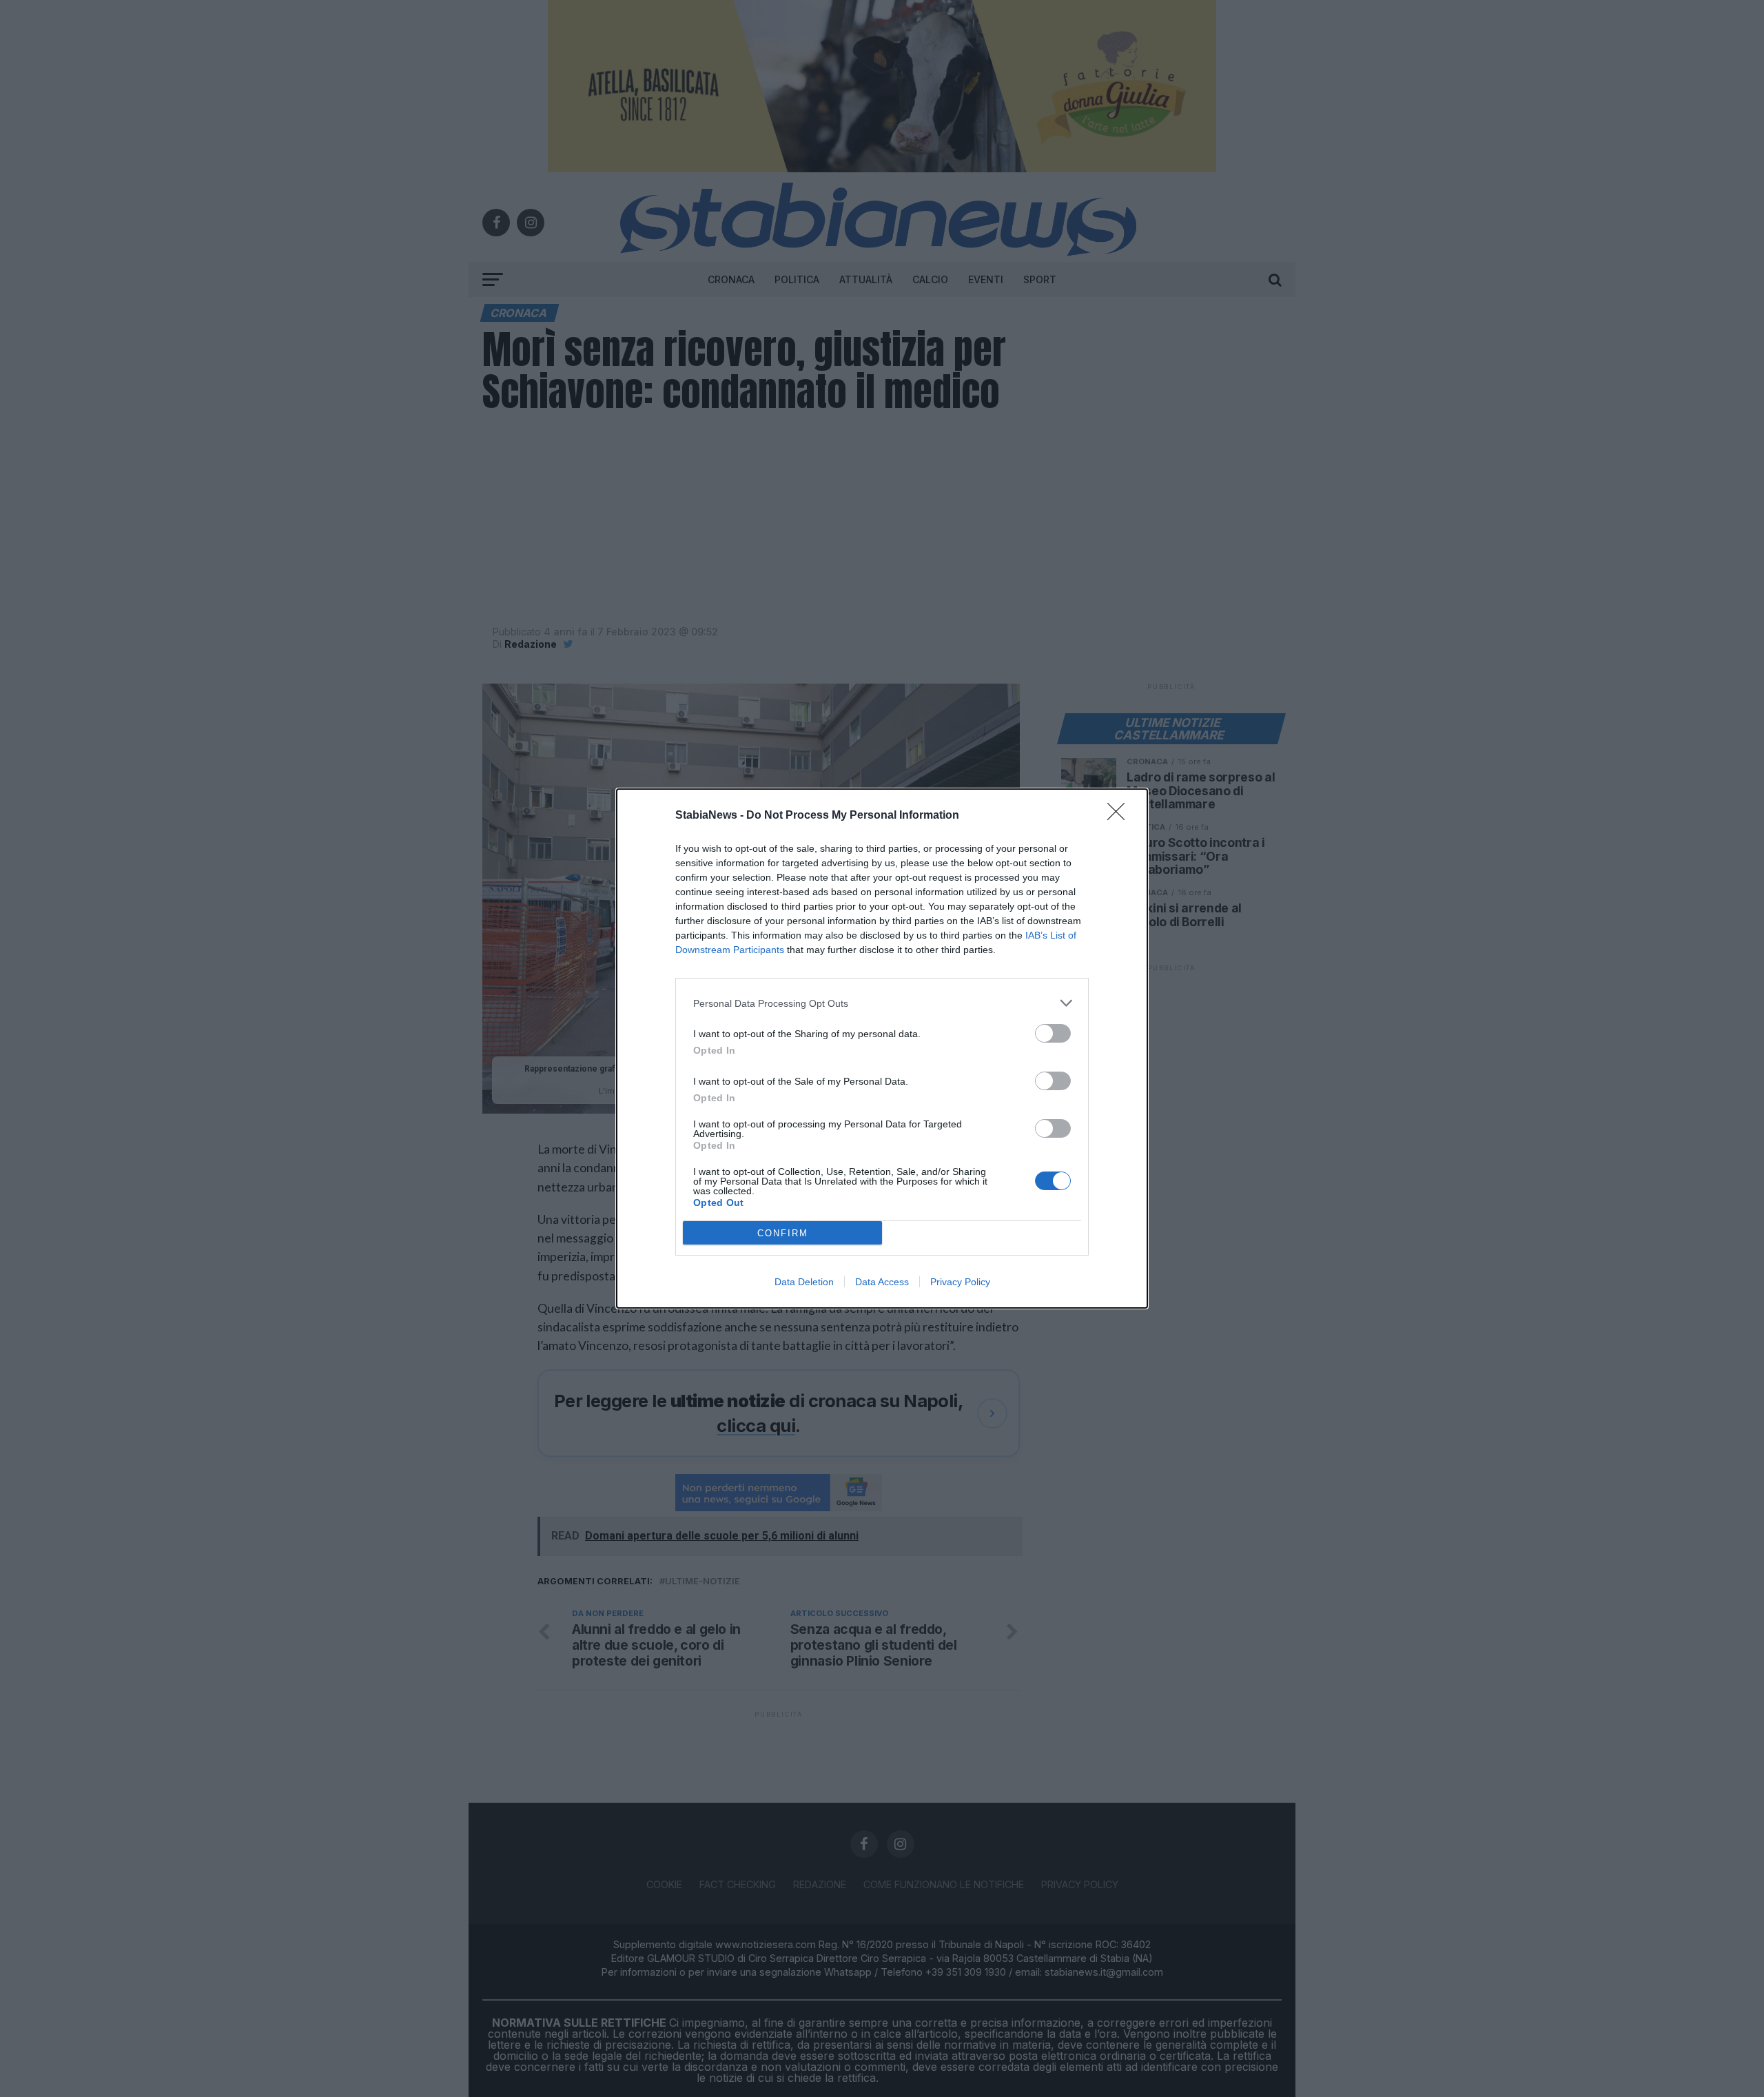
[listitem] (882, 1003)
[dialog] (882, 1048)
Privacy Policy (960, 1282)
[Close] (1120, 816)
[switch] (1053, 1033)
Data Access (882, 1282)
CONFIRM (783, 1233)
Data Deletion (804, 1282)
